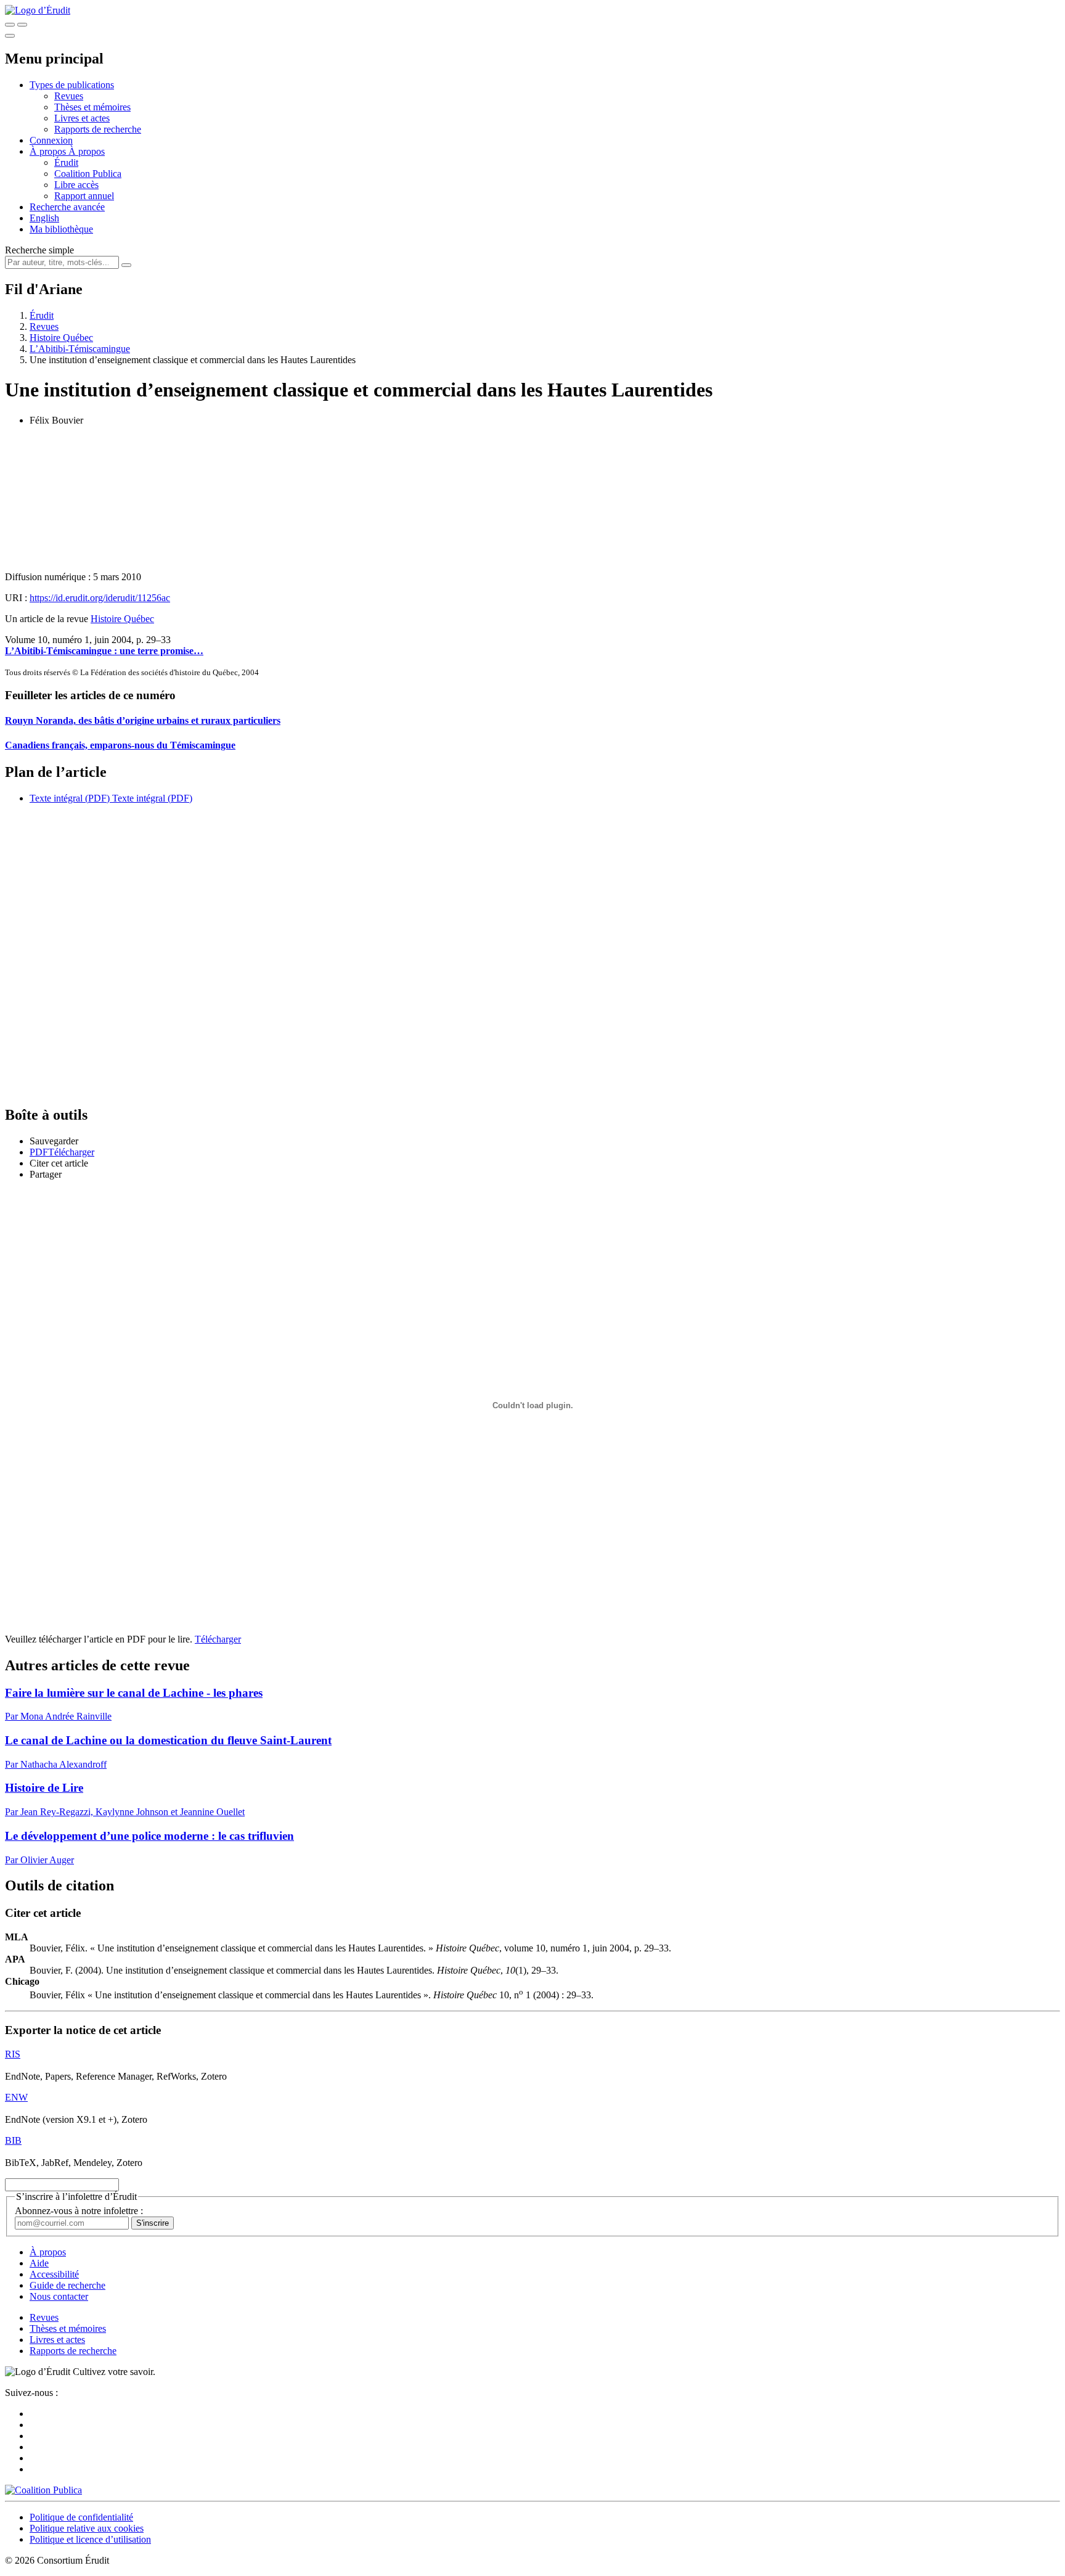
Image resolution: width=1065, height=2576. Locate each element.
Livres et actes (82, 118)
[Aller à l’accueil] (38, 10)
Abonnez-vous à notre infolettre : (79, 2211)
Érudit (66, 162)
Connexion (51, 140)
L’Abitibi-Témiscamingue (80, 349)
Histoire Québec (61, 338)
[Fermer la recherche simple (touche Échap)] (22, 25)
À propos (87, 151)
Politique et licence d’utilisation (90, 2539)
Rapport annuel (84, 196)
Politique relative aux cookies (87, 2528)
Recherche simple (39, 250)
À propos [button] (49, 151)
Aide (39, 2263)
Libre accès (76, 185)
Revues (69, 96)
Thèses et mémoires (92, 107)
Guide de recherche (67, 2285)
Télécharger (218, 1639)
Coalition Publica (88, 174)
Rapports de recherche (98, 129)
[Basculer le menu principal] (10, 36)
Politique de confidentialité (81, 2517)
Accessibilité (54, 2274)
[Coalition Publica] (43, 2490)
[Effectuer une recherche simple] (10, 25)
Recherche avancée (67, 207)
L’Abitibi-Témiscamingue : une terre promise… (104, 651)
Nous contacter (59, 2296)
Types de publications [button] (72, 85)
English (44, 218)
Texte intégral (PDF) (70, 798)
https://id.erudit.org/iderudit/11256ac (100, 598)
